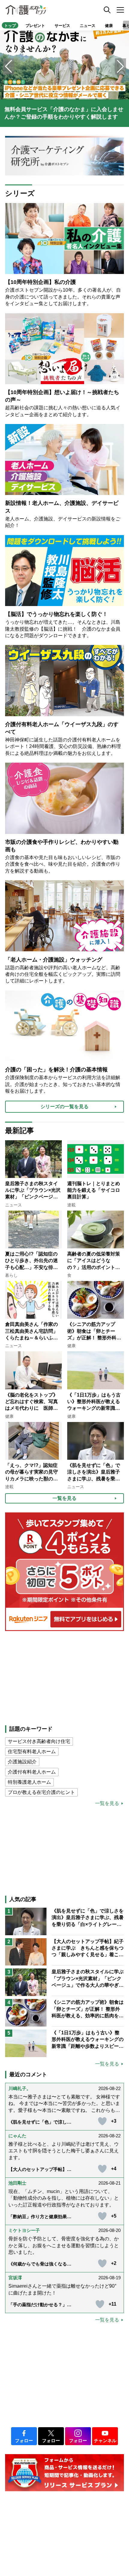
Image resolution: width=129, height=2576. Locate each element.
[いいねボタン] (102, 2121)
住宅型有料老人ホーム (32, 1752)
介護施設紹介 (22, 1762)
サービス (62, 26)
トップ (10, 26)
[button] (120, 66)
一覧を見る (107, 1803)
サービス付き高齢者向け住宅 (39, 1741)
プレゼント (35, 26)
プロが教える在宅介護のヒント (41, 1792)
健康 (109, 26)
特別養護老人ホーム (29, 1782)
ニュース (88, 26)
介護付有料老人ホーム (32, 1772)
